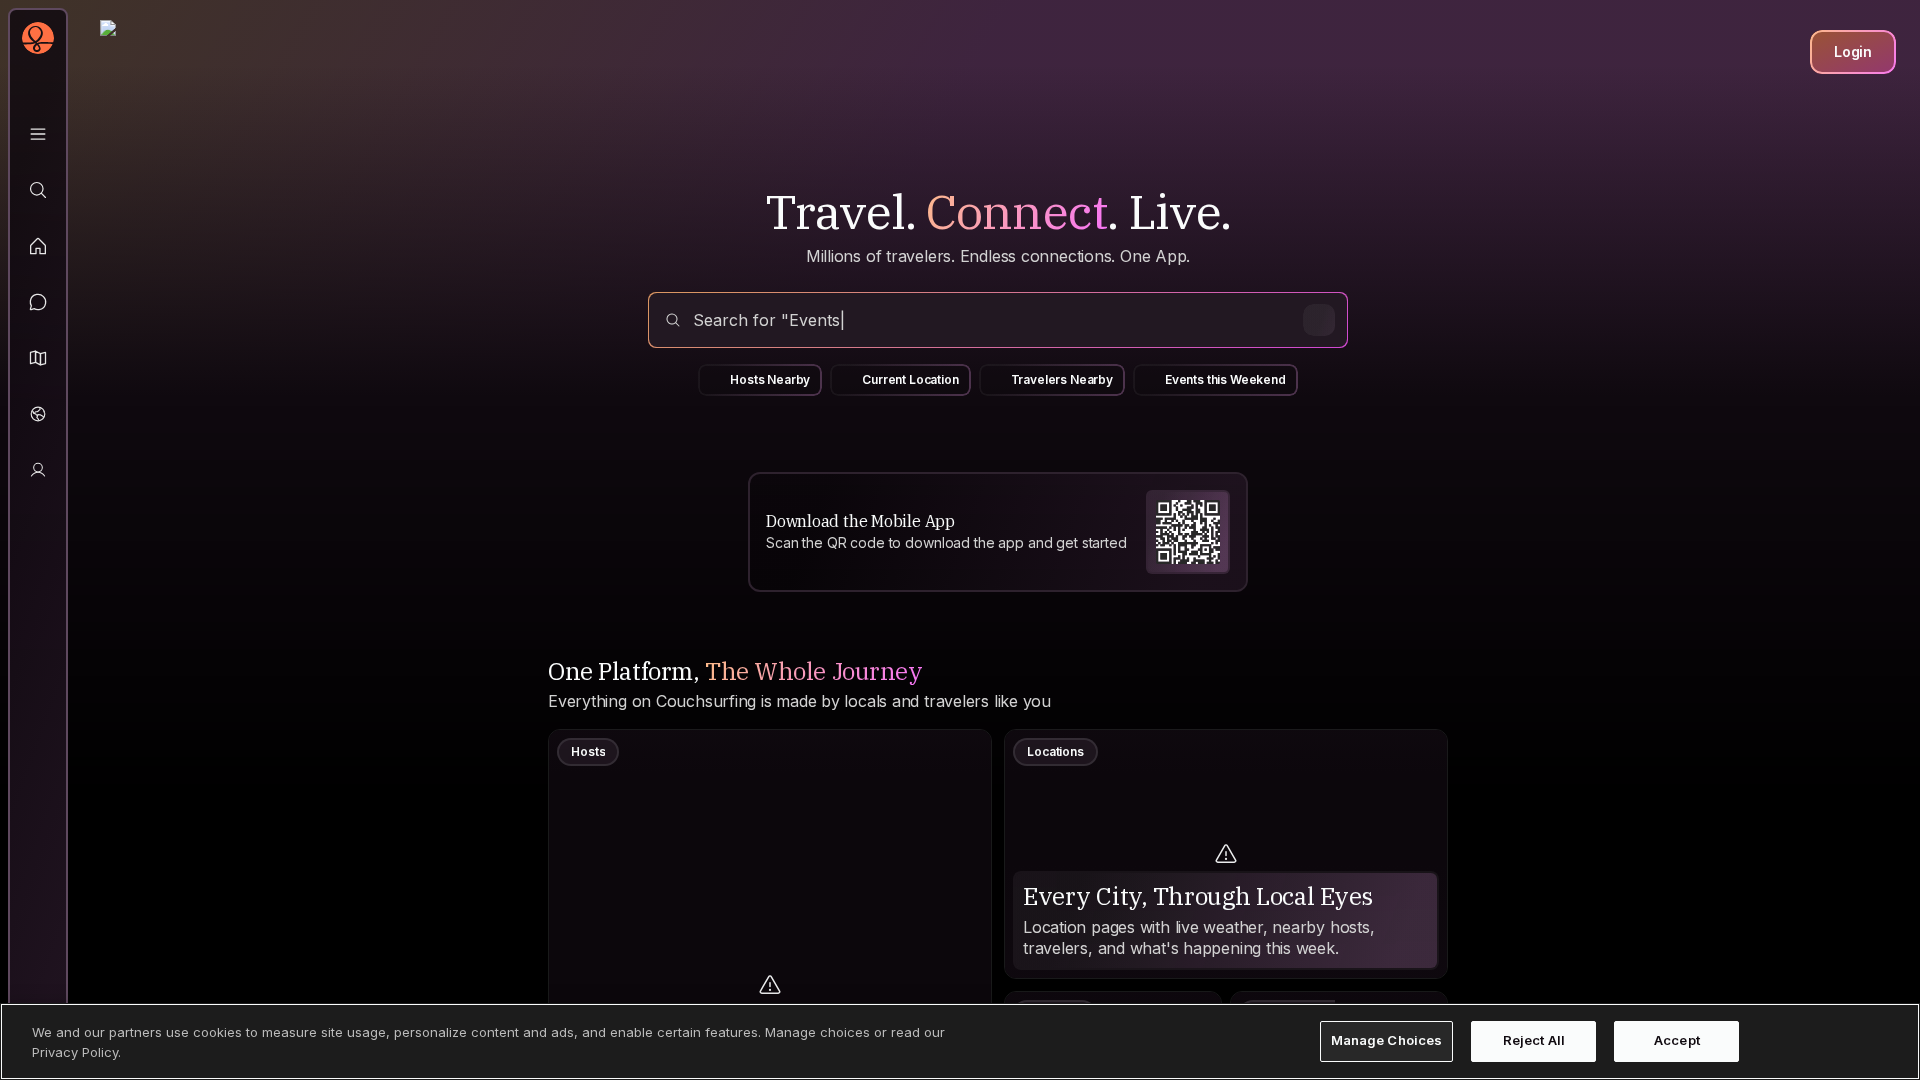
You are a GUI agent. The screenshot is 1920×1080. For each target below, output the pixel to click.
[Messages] (38, 302)
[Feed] (38, 246)
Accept (1677, 1041)
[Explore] (38, 190)
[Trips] (38, 414)
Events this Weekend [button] (1225, 379)
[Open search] (998, 320)
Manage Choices (1387, 1041)
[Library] (38, 134)
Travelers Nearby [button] (1062, 379)
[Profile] (38, 470)
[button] (38, 358)
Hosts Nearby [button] (770, 379)
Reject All (1534, 1041)
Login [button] (1853, 51)
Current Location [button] (910, 379)
